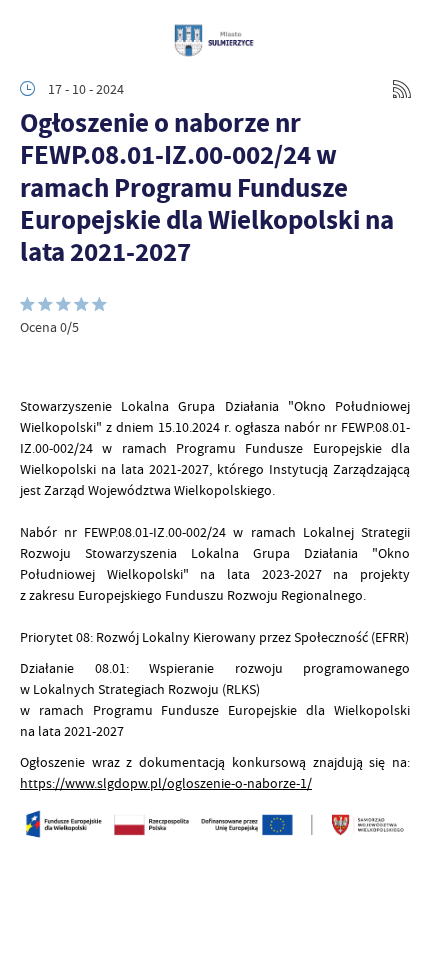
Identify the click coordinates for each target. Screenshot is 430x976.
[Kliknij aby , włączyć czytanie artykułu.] (36, 366)
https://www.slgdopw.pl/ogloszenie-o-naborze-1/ (166, 783)
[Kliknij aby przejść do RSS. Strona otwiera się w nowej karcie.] (402, 89)
